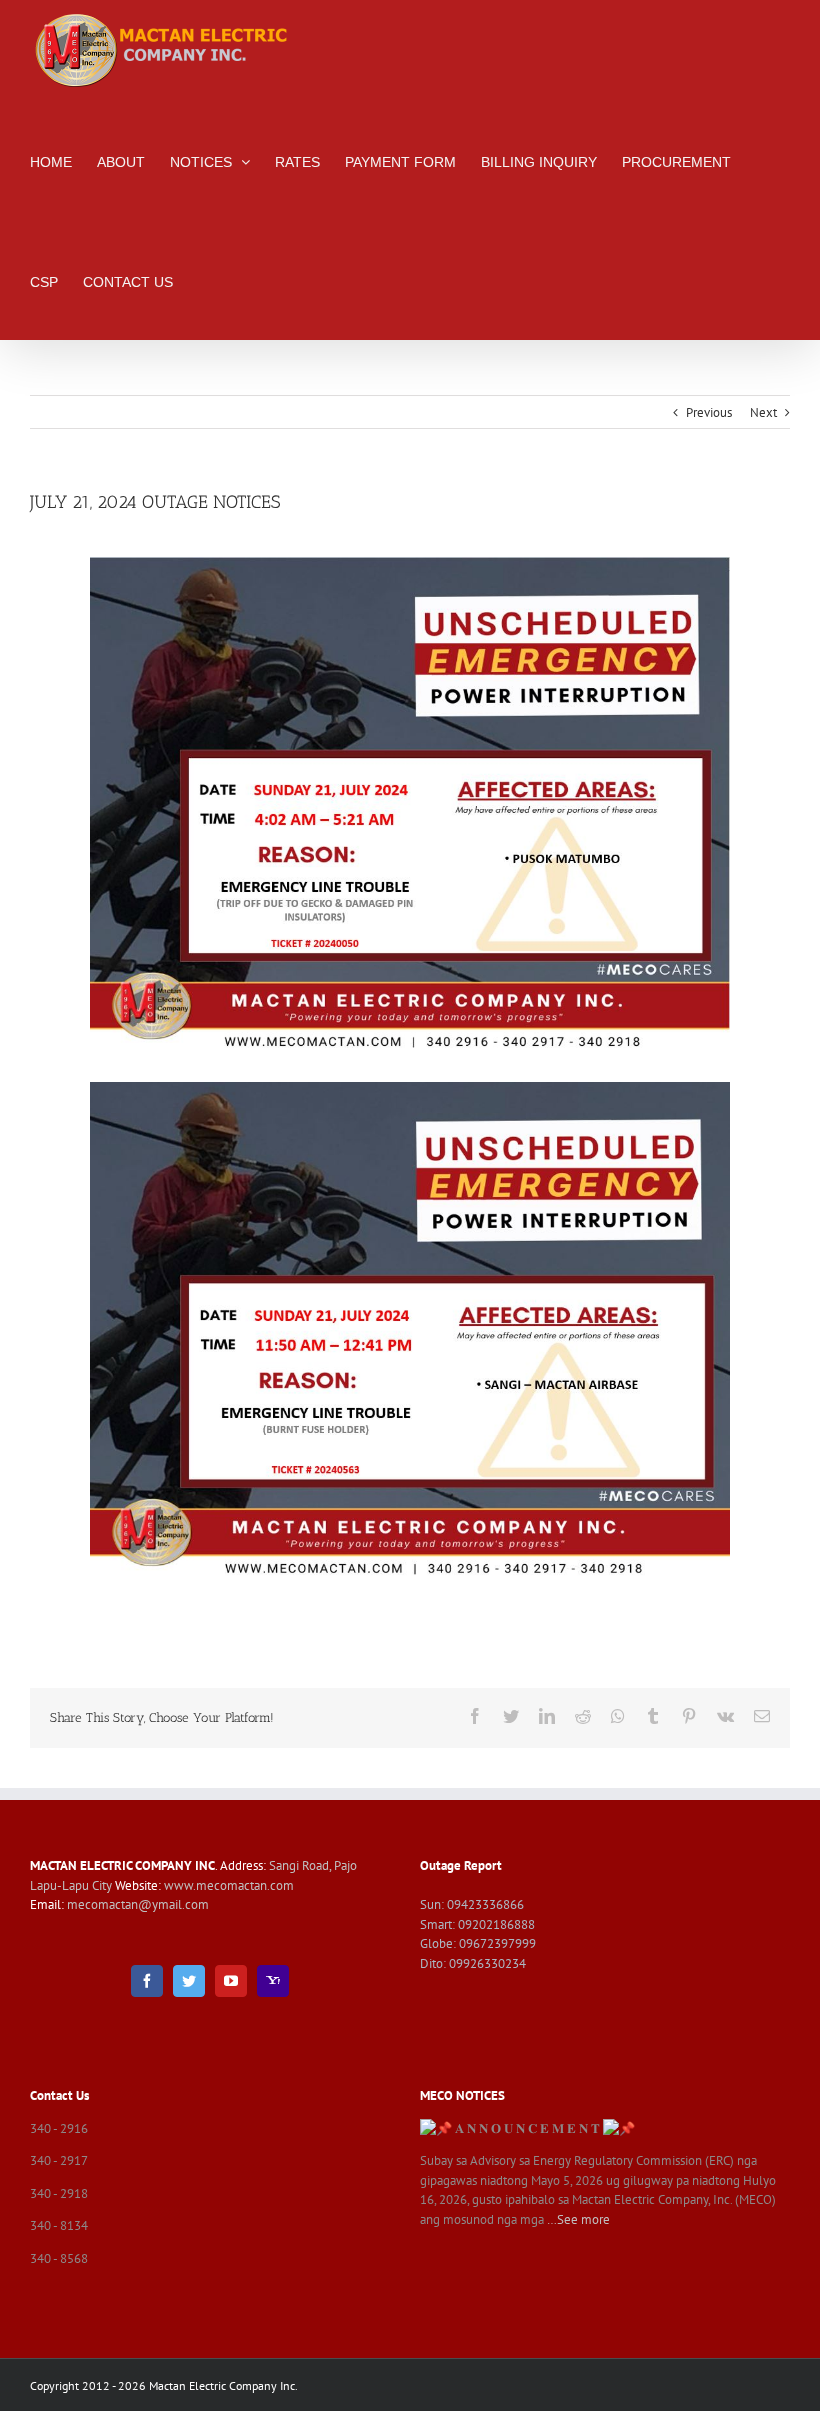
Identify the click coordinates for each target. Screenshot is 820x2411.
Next (763, 412)
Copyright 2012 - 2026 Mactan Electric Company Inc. (164, 2385)
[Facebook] (147, 1981)
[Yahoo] (273, 1981)
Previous (709, 412)
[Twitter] (189, 1981)
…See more (578, 2219)
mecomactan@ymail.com (138, 1904)
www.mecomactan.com (229, 1885)
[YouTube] (231, 1981)
